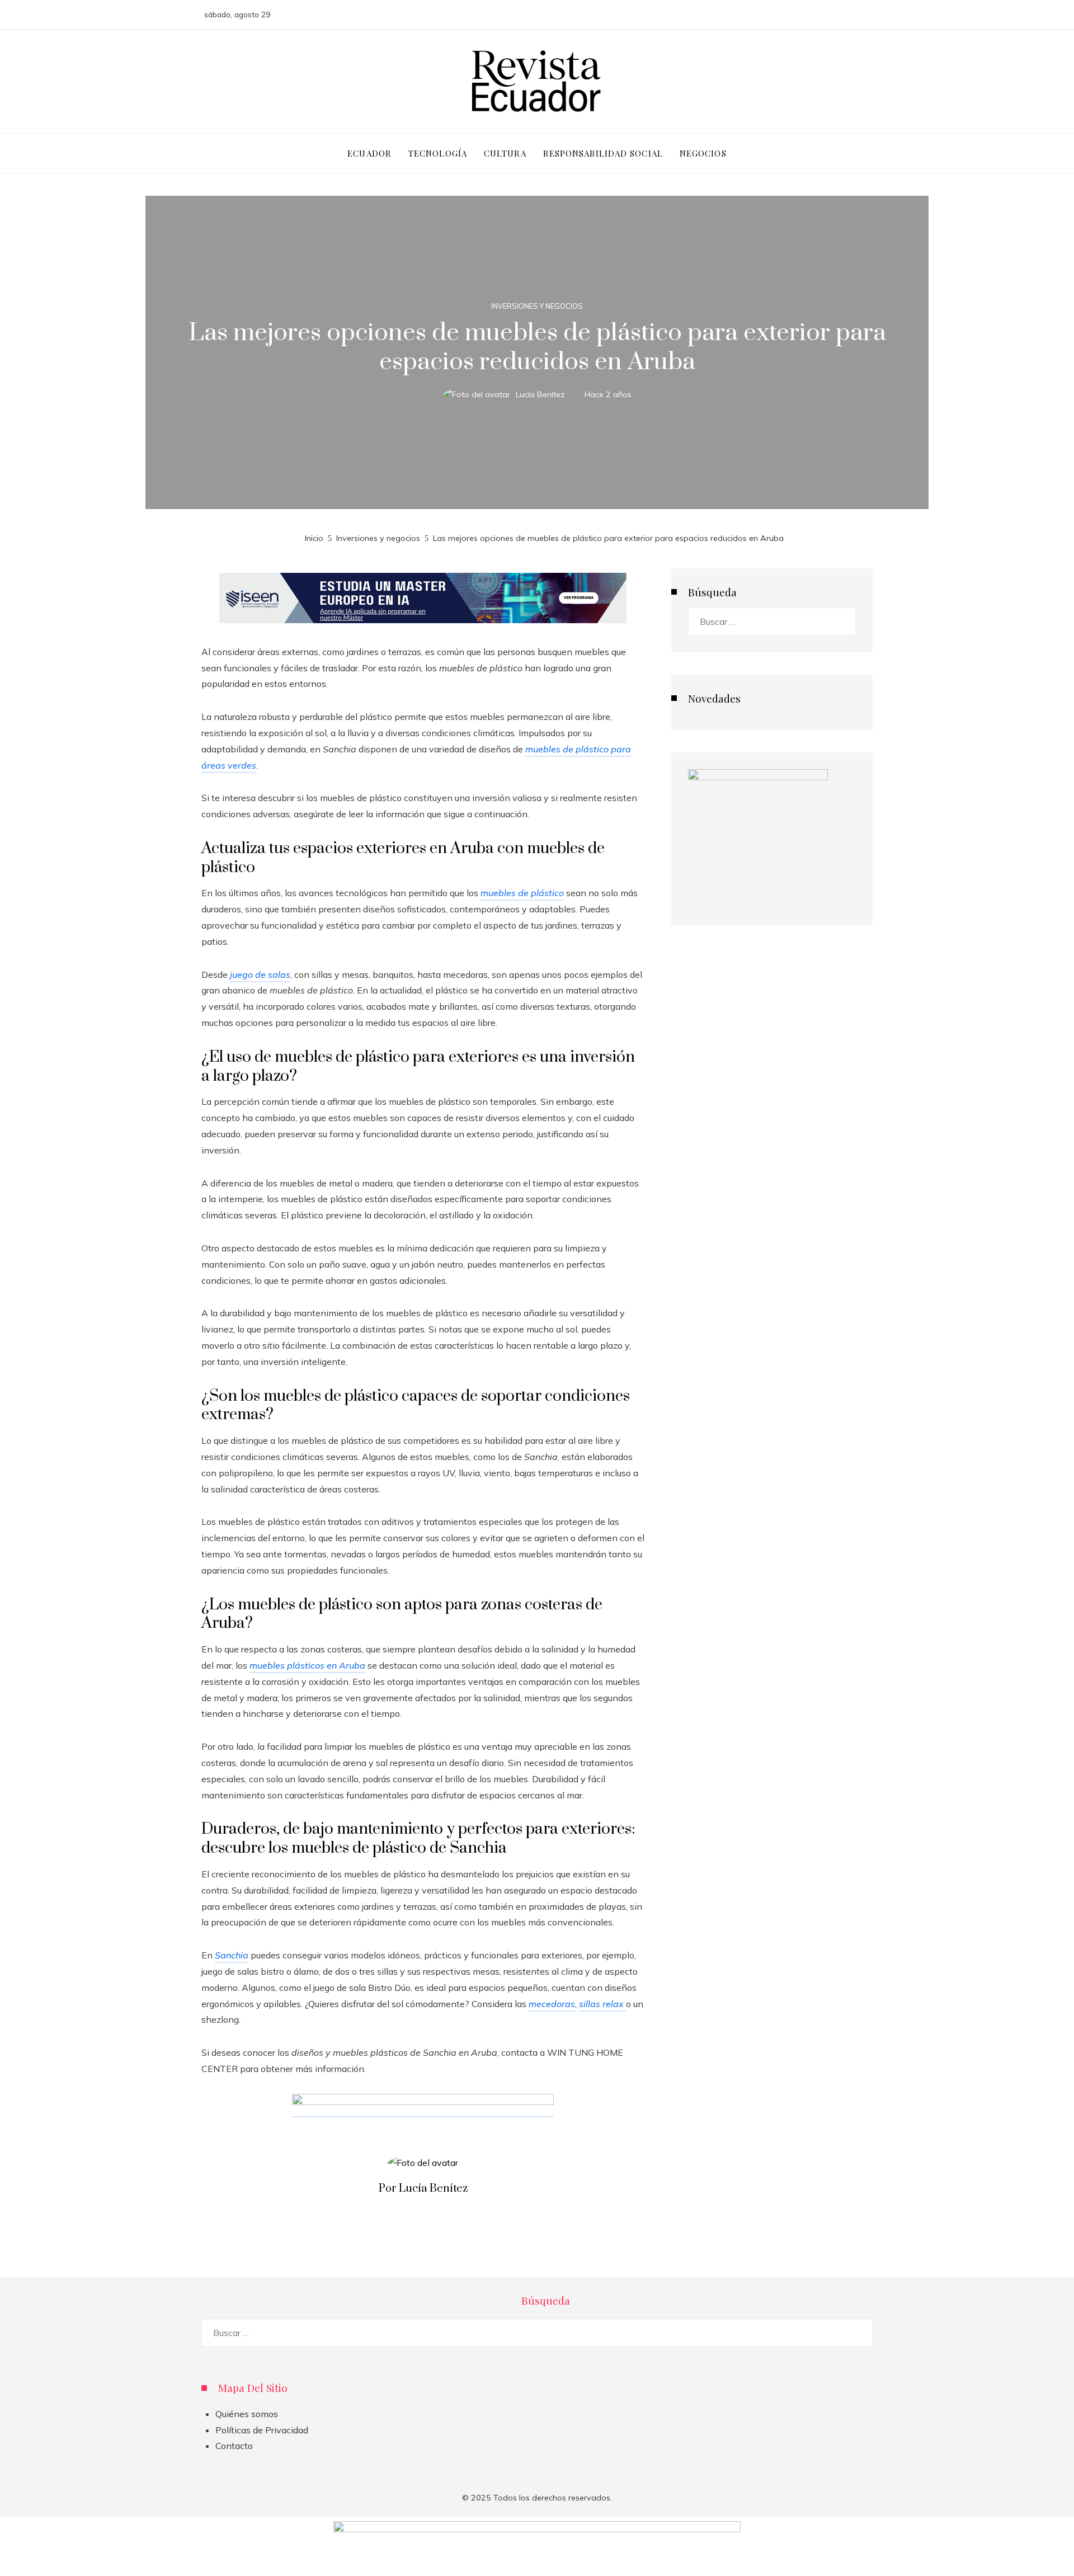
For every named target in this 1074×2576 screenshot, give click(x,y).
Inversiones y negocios (537, 306)
